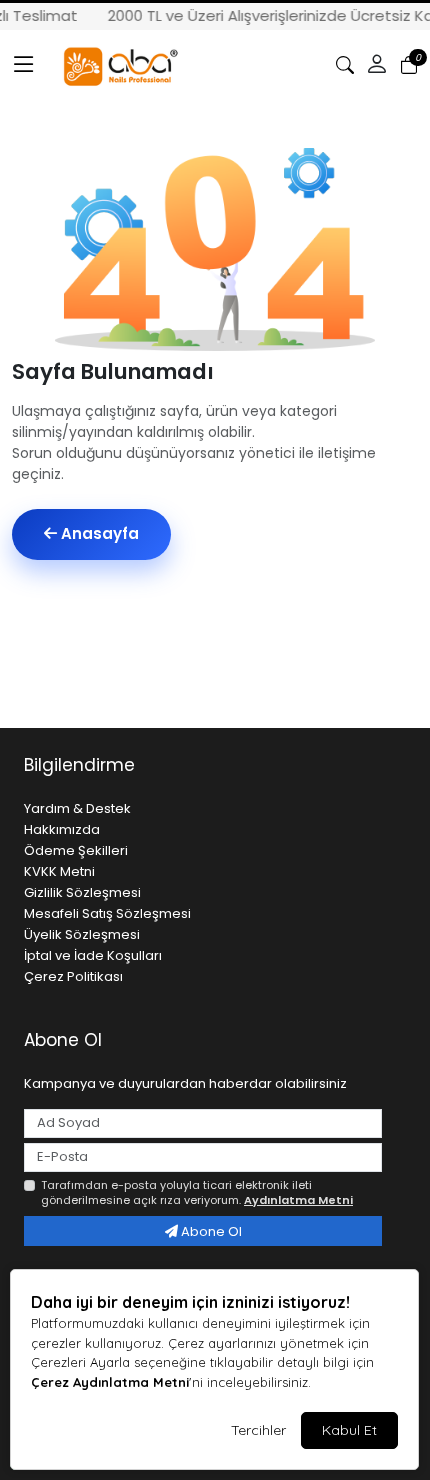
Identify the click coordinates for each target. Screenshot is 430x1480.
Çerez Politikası (73, 976)
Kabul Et (349, 1430)
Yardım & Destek (77, 808)
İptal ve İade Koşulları (93, 955)
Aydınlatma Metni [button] (298, 1200)
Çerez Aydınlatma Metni (110, 1382)
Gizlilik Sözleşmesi (82, 892)
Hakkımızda (62, 829)
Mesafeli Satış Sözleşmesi (107, 913)
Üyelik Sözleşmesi (82, 934)
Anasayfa (98, 533)
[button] (24, 65)
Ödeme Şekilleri (76, 850)
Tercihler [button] (258, 1430)
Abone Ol (210, 1231)
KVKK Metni (59, 871)
